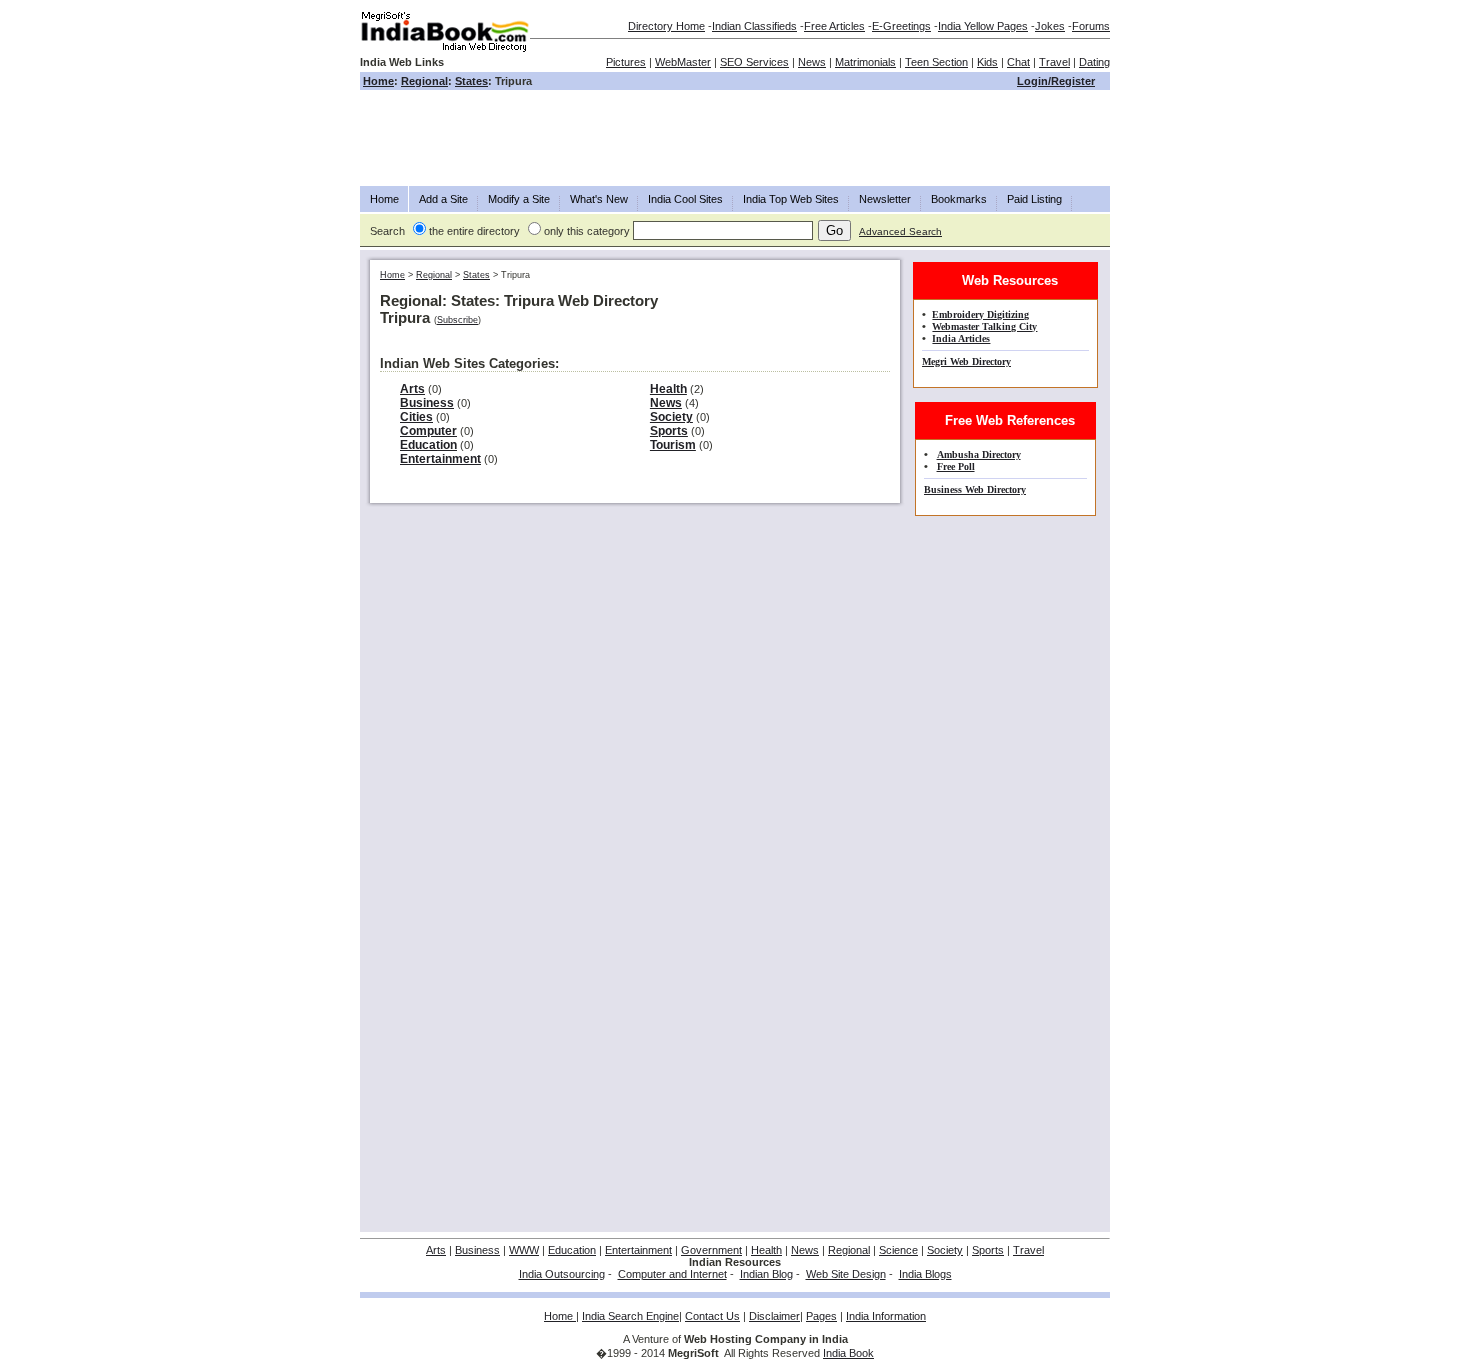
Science (898, 1250)
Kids (987, 62)
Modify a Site (519, 199)
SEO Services (754, 62)
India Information (886, 1316)
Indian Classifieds (754, 26)
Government (711, 1250)
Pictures (626, 62)
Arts (412, 389)
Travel (1054, 62)
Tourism (673, 445)
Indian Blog (766, 1274)
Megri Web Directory (966, 361)
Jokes (1050, 26)
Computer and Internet (672, 1274)
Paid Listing (1034, 199)
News (812, 62)
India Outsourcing (562, 1274)
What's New (599, 199)
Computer (428, 431)
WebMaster (683, 62)
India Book (848, 1353)
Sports (669, 431)
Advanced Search (900, 231)
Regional (424, 81)
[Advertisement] (735, 138)
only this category (587, 231)
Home (378, 81)
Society (671, 417)
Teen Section (936, 62)
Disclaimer (774, 1316)
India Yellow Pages (983, 26)
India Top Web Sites (791, 199)
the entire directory (474, 231)
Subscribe (457, 320)
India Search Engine (630, 1316)
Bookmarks (959, 199)
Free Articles (834, 26)
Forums (1091, 26)
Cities (416, 417)
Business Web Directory (975, 489)
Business (427, 403)
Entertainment (440, 459)
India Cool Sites (685, 199)
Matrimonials (865, 62)
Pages (821, 1316)
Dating (1094, 62)
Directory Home (666, 26)
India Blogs (925, 1274)
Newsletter (885, 199)
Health (668, 389)
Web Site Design (846, 1274)
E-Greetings (901, 26)
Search (387, 231)
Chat (1018, 62)
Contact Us (712, 1316)
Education (428, 445)
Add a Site (443, 199)
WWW (524, 1250)
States (471, 81)
